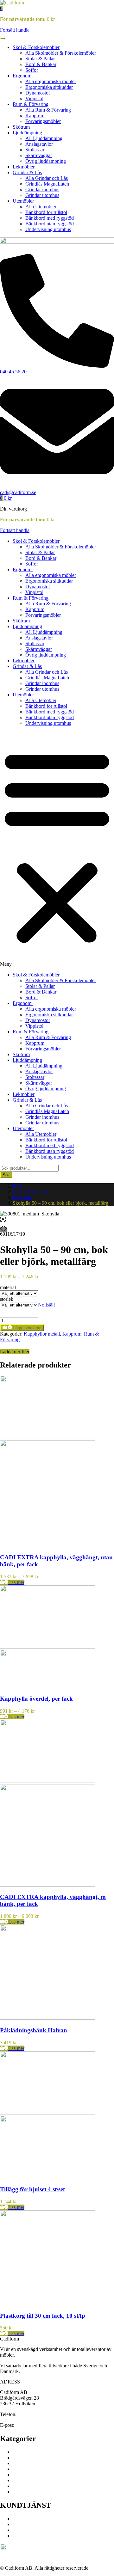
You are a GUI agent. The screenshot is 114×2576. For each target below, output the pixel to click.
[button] (1, 8)
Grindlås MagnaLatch (47, 184)
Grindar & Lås (27, 172)
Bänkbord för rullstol (46, 212)
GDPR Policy (27, 2536)
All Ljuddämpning (44, 138)
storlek (7, 1299)
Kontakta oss (26, 2524)
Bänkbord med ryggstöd (50, 218)
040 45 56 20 (31, 2414)
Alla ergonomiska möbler (51, 81)
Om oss (20, 2519)
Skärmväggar (39, 155)
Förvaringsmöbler (43, 121)
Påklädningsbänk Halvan (34, 2030)
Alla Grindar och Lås (47, 178)
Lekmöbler (24, 167)
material (8, 1287)
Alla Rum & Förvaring (48, 110)
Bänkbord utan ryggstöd (50, 224)
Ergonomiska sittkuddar (49, 87)
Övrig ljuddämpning (46, 161)
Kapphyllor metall (42, 1334)
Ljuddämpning (27, 133)
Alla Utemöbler (41, 207)
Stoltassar (35, 150)
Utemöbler (23, 201)
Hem (18, 1186)
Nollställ (46, 1305)
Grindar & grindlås (32, 2486)
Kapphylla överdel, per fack (36, 1699)
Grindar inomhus (42, 190)
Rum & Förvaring (31, 104)
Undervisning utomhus (48, 229)
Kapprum (35, 116)
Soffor (32, 70)
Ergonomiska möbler (34, 2458)
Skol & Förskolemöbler (36, 47)
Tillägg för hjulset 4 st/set (32, 2189)
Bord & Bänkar (41, 64)
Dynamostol (38, 93)
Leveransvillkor (28, 2530)
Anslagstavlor (39, 144)
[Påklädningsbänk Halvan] (47, 2018)
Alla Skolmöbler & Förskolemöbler (61, 53)
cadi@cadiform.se (34, 2425)
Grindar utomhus (42, 195)
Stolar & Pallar (40, 59)
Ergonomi (23, 76)
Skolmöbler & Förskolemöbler (43, 2452)
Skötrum (21, 127)
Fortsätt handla (15, 30)
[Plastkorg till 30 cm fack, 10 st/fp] (47, 2303)
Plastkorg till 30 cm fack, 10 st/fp (43, 2316)
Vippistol (34, 98)
